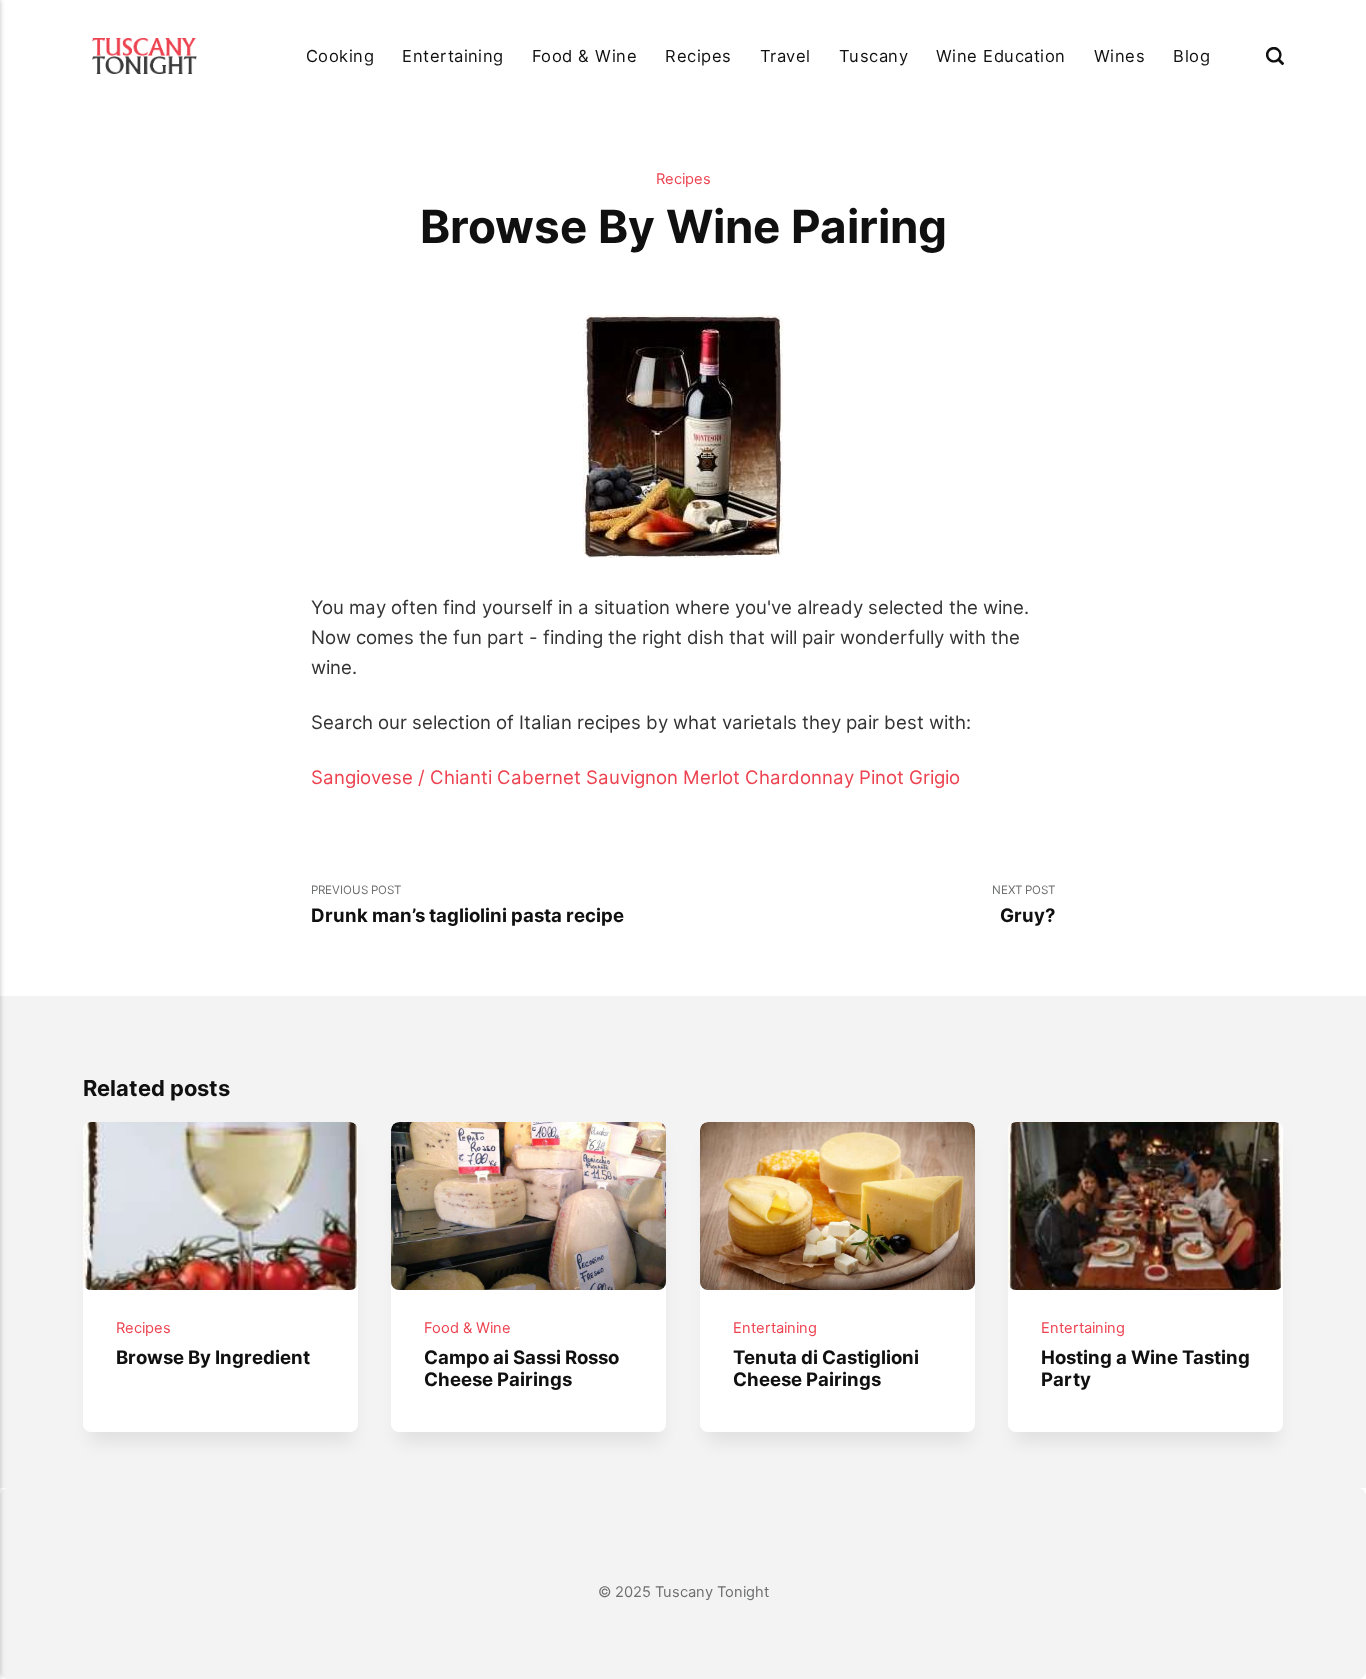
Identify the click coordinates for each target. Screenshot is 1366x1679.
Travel (785, 56)
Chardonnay (799, 777)
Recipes (698, 56)
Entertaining (453, 56)
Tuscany (873, 56)
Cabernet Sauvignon (587, 777)
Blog (1191, 56)
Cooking (340, 56)
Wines (1119, 56)
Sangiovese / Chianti (401, 777)
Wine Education (1001, 56)
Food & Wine (584, 56)
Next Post (1023, 904)
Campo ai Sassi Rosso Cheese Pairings (521, 1368)
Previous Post (467, 904)
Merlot (711, 777)
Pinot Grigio (909, 777)
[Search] (1275, 56)
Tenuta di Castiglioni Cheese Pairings (825, 1368)
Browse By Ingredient (213, 1357)
